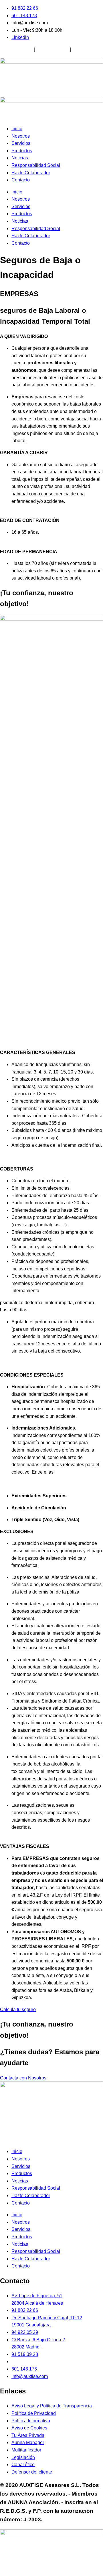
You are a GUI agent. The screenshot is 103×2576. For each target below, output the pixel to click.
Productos (22, 151)
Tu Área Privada (16, 49)
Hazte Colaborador (31, 173)
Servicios (21, 143)
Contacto (21, 180)
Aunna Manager (52, 49)
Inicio (17, 129)
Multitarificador (87, 49)
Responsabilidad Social (36, 165)
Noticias (20, 158)
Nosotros (21, 136)
